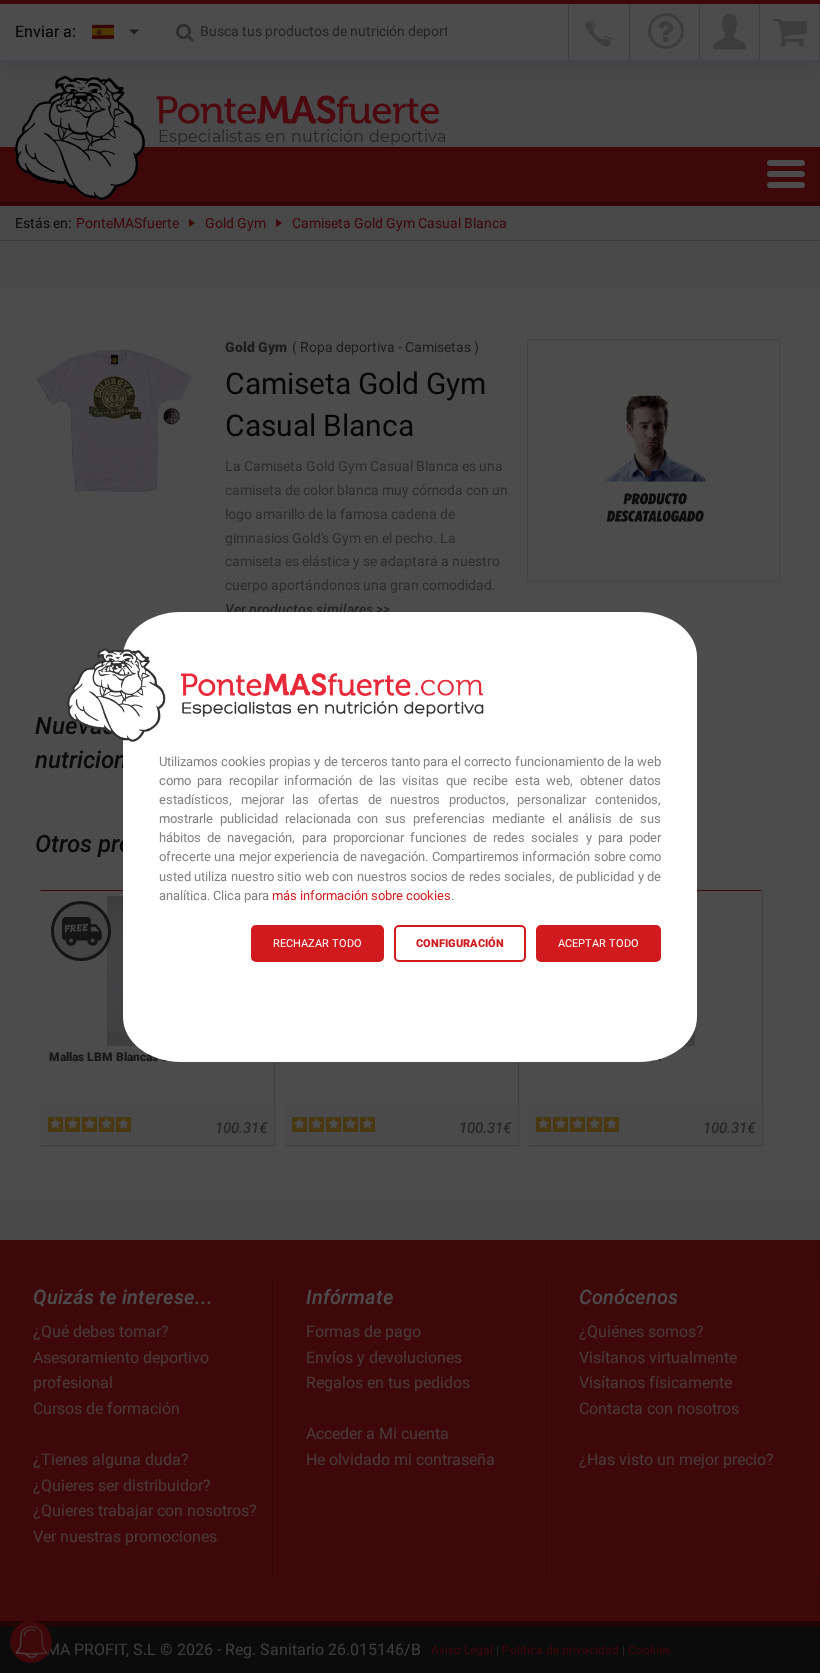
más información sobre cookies (361, 895)
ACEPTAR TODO (598, 943)
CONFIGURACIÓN (460, 943)
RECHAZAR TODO (317, 943)
